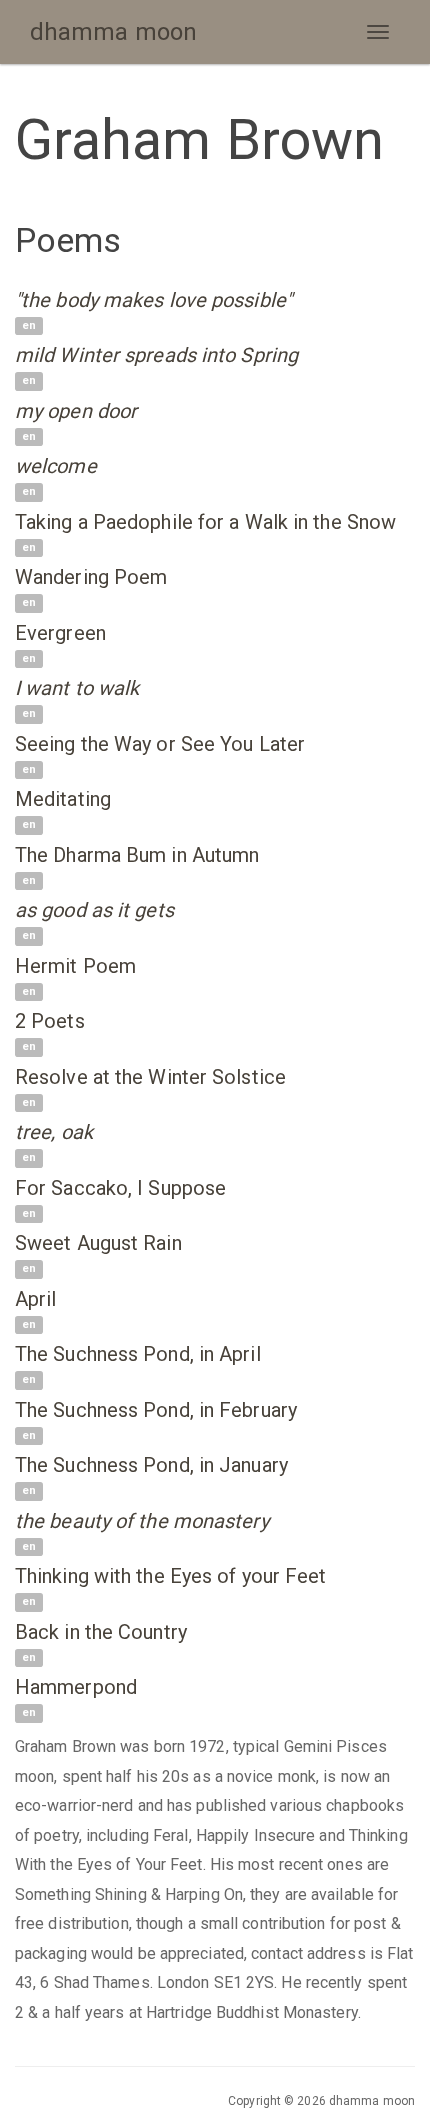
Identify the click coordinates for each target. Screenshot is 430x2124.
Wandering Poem (91, 577)
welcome (56, 466)
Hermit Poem (75, 966)
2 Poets (50, 1021)
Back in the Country (101, 1632)
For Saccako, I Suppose (120, 1188)
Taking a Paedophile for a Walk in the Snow (205, 522)
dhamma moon (113, 32)
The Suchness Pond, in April (138, 1354)
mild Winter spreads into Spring (156, 355)
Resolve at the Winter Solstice (150, 1077)
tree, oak (54, 1132)
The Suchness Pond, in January (151, 1465)
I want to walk (77, 688)
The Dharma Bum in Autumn (137, 855)
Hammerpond (76, 1687)
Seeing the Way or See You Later (160, 744)
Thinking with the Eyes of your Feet (171, 1576)
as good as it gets (94, 910)
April (36, 1299)
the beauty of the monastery (142, 1521)
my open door (76, 411)
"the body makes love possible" (153, 300)
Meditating (63, 799)
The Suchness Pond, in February (156, 1410)
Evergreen (60, 633)
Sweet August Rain (98, 1243)
